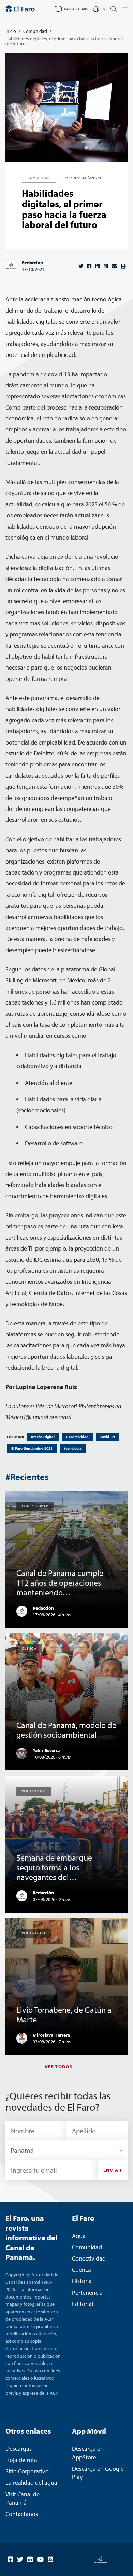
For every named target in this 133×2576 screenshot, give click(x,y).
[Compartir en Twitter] (81, 266)
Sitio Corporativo (27, 2471)
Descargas (19, 2449)
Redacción (32, 263)
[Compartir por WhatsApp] (106, 266)
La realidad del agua (31, 2482)
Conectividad (77, 1437)
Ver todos (59, 2067)
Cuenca (82, 2270)
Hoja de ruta (21, 2460)
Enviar (113, 2170)
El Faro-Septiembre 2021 (32, 1448)
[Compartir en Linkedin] (98, 266)
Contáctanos (22, 2514)
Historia (82, 2281)
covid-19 (108, 1437)
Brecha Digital (43, 1437)
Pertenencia (87, 2293)
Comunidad (35, 31)
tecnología (73, 1448)
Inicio (11, 31)
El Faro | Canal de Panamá (20, 9)
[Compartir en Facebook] (89, 266)
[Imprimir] (123, 266)
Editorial (83, 2304)
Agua (79, 2236)
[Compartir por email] (114, 266)
